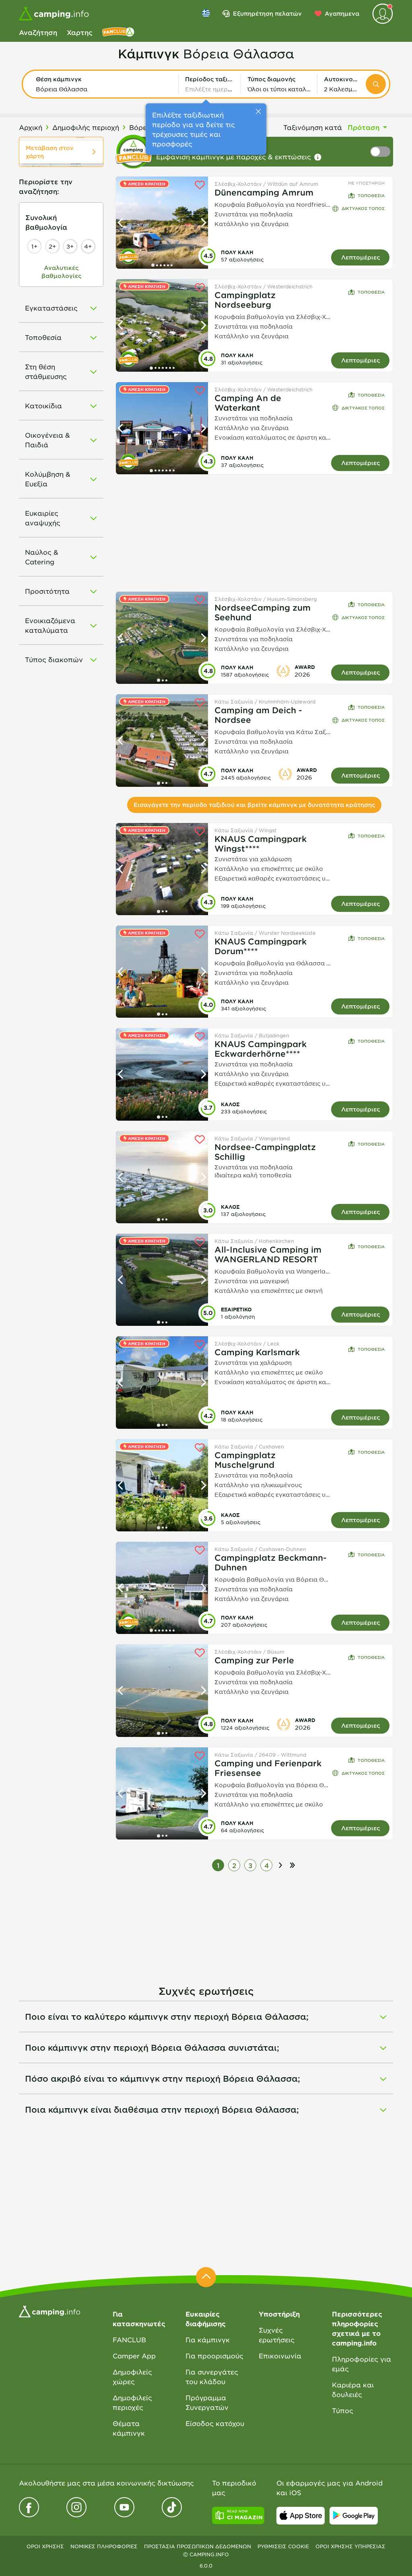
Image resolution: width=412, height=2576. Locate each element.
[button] (104, 84)
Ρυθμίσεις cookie (283, 2546)
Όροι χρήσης (45, 2546)
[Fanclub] (118, 32)
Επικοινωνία (280, 2356)
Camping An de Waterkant (248, 403)
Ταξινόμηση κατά (313, 127)
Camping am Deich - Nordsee (258, 715)
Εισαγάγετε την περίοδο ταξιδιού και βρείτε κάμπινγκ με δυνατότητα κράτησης (254, 805)
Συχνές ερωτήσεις (277, 2335)
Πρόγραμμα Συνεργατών (207, 2402)
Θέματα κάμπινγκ (129, 2428)
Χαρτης (80, 32)
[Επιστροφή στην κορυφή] (206, 2277)
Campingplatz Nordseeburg (245, 300)
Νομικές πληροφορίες (104, 2546)
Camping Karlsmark (257, 1352)
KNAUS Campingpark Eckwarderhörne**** (261, 1049)
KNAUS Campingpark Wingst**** (261, 844)
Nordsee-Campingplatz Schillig (265, 1152)
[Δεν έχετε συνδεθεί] (383, 14)
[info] (318, 157)
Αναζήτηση (38, 32)
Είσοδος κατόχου (215, 2423)
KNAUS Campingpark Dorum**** (261, 946)
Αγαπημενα (342, 13)
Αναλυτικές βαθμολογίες (61, 272)
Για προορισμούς (214, 2356)
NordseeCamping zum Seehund (263, 612)
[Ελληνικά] (206, 13)
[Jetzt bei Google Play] (354, 2516)
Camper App (134, 2356)
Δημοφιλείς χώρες (132, 2376)
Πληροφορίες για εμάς (362, 2364)
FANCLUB (129, 2339)
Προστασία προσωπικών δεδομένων (198, 2546)
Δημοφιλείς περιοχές (132, 2402)
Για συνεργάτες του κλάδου (212, 2376)
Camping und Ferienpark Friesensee (268, 1768)
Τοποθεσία (371, 195)
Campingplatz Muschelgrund (245, 1460)
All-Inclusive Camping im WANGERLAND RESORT (268, 1254)
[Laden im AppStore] (301, 2516)
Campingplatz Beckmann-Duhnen (271, 1562)
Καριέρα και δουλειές (353, 2389)
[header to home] (54, 14)
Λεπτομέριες (360, 257)
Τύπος (343, 2410)
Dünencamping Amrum (264, 192)
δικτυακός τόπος (363, 208)
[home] (49, 2311)
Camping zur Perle (254, 1660)
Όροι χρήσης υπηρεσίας (350, 2546)
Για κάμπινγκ (208, 2339)
